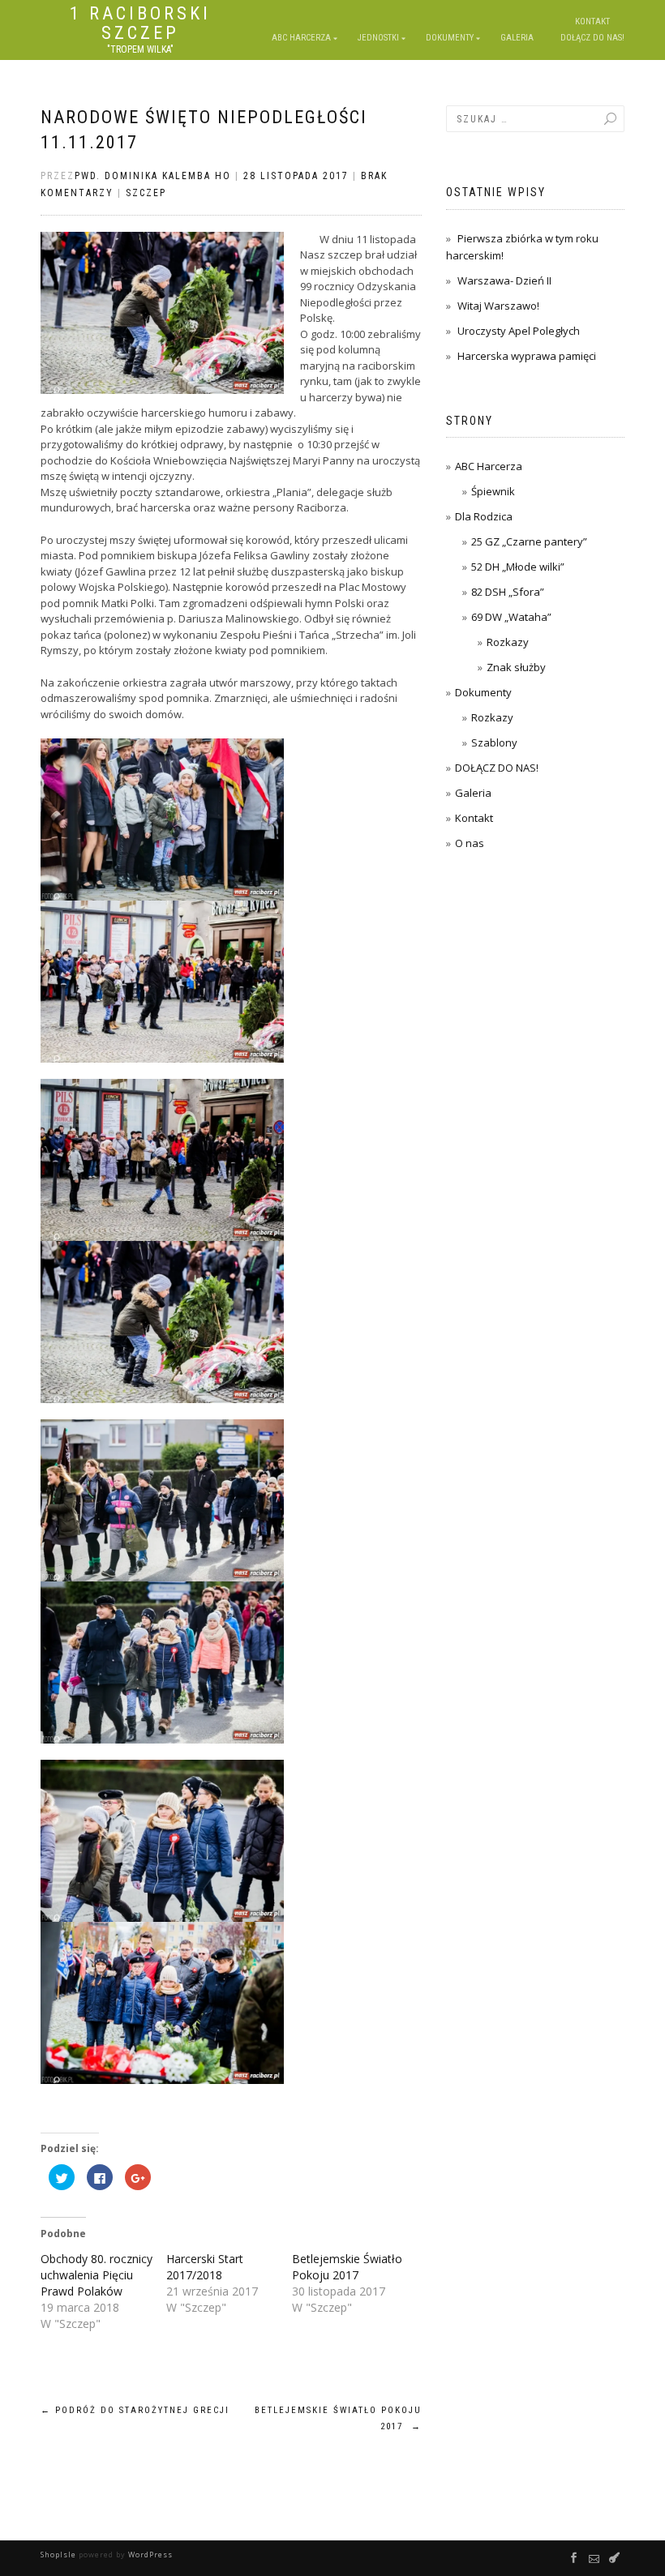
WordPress (149, 2555)
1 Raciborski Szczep (140, 24)
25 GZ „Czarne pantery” (529, 541)
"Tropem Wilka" (140, 49)
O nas (470, 843)
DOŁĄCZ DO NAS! (497, 768)
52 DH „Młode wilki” (518, 567)
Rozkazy (508, 642)
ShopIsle (60, 2555)
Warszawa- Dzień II (504, 280)
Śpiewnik (493, 491)
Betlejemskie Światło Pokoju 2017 (347, 2267)
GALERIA (517, 38)
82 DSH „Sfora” (508, 592)
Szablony (494, 742)
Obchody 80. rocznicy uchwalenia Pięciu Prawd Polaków (97, 2275)
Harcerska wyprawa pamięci (527, 356)
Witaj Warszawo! (498, 306)
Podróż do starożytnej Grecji (135, 2410)
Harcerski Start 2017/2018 (205, 2267)
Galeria (473, 793)
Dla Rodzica (484, 516)
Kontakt (474, 818)
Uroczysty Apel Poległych (519, 331)
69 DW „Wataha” (511, 617)
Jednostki (378, 38)
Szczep (146, 193)
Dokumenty (450, 38)
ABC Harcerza (301, 38)
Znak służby (516, 667)
